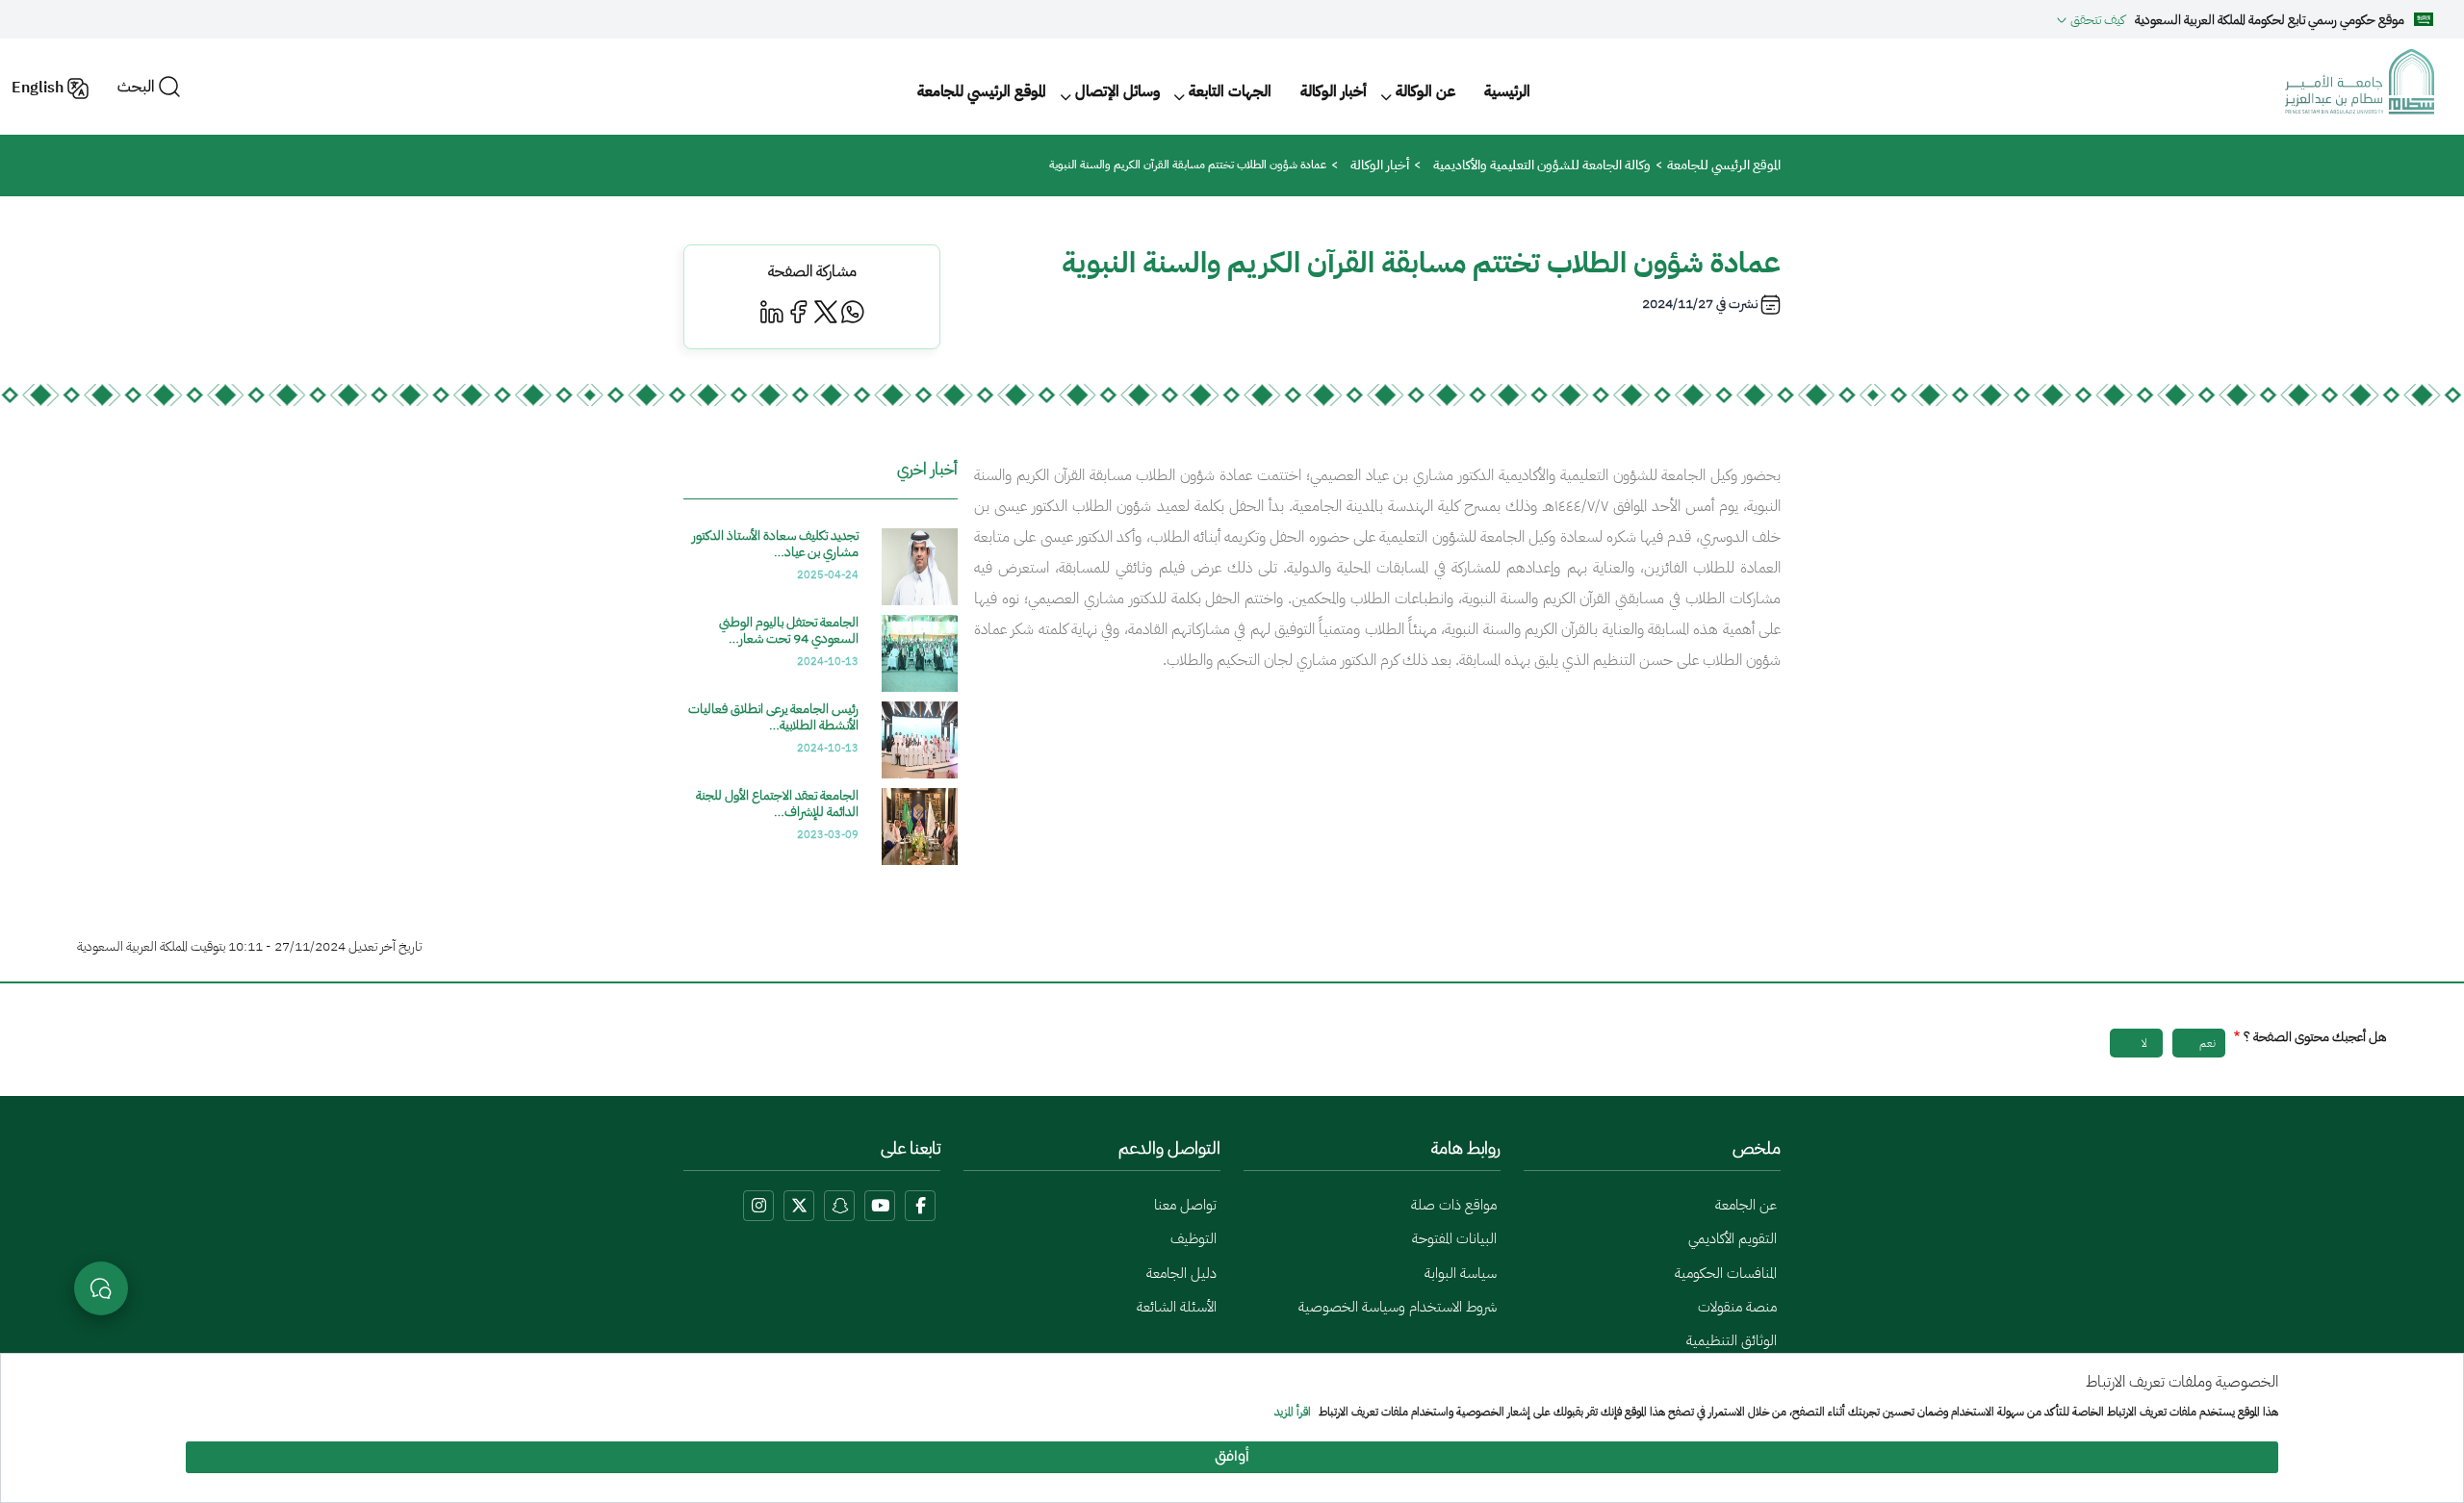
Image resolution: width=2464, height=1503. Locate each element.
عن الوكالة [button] (1425, 91)
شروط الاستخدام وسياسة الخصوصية (1398, 1307)
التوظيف (1193, 1238)
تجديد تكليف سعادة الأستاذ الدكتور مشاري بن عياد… (775, 544)
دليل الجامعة (1181, 1273)
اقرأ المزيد (1293, 1413)
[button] (2091, 19)
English (38, 88)
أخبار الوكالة (1334, 91)
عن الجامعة (1746, 1205)
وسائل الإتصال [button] (1117, 91)
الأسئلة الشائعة (1177, 1307)
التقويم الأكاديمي (1732, 1238)
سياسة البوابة (1461, 1273)
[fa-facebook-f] (920, 1206)
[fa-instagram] (758, 1206)
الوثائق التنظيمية (1732, 1340)
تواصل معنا (1185, 1205)
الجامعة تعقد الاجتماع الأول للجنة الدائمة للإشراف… (777, 803)
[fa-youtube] (880, 1206)
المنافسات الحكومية (1726, 1273)
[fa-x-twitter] (799, 1206)
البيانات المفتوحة (1454, 1238)
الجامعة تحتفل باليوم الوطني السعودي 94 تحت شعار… (789, 630)
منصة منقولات (1737, 1307)
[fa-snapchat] (839, 1206)
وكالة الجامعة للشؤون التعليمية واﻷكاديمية (1542, 165)
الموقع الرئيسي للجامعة (982, 91)
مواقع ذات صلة (1454, 1205)
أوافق (1232, 1457)
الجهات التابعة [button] (1230, 91)
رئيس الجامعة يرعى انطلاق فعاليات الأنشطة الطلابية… (773, 717)
